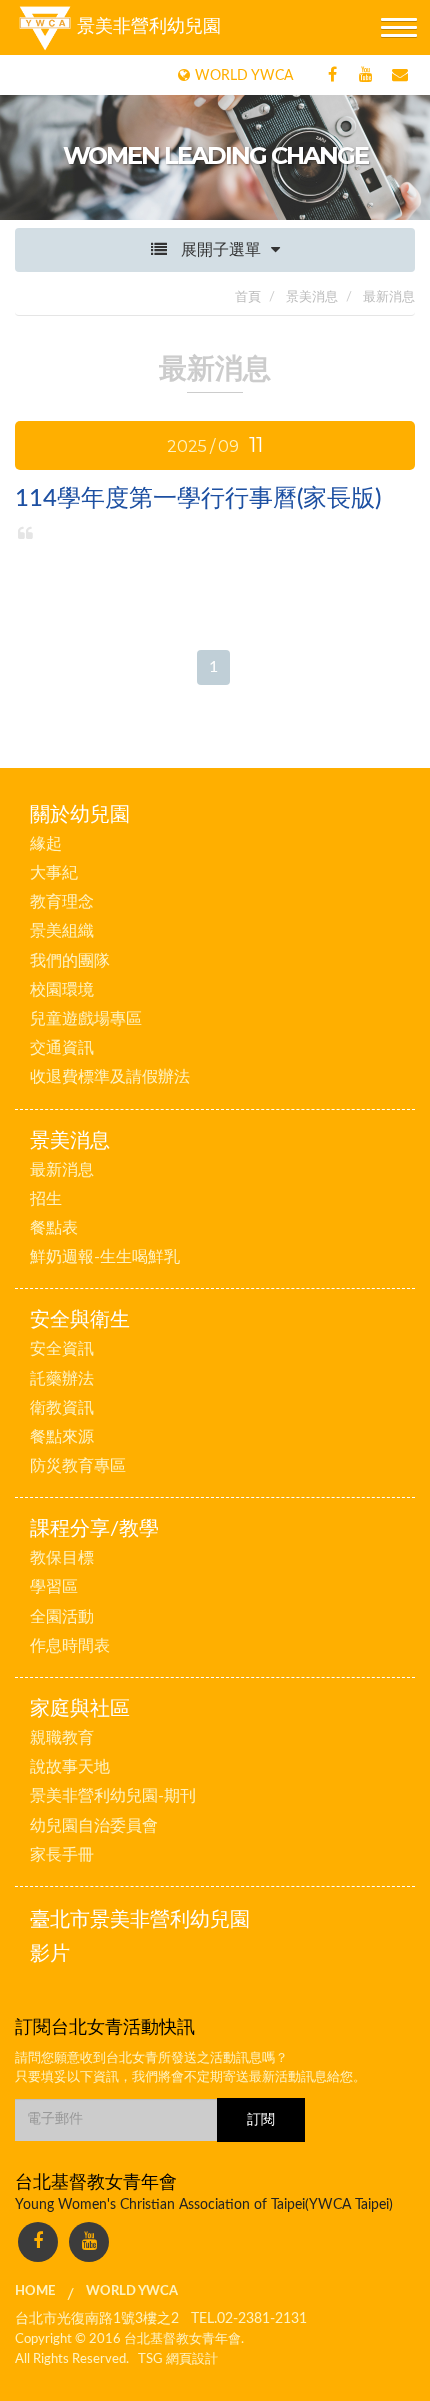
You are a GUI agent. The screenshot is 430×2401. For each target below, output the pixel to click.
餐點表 (54, 1228)
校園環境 (62, 990)
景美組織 (62, 931)
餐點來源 (62, 1437)
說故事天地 (70, 1767)
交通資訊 (62, 1048)
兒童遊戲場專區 (86, 1019)
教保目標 (62, 1558)
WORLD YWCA (132, 2291)
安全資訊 (62, 1349)
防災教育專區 (78, 1466)
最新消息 (62, 1170)
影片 (50, 1954)
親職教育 (62, 1738)
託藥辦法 (62, 1379)
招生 (46, 1199)
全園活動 (62, 1617)
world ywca (244, 76)
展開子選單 (219, 250)
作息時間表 (70, 1646)
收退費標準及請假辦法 (110, 1077)
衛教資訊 (62, 1408)
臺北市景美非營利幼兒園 (140, 1920)
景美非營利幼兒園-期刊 (113, 1796)
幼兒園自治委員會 (94, 1826)
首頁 (248, 297)
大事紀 (54, 873)
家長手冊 (62, 1855)
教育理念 (62, 902)
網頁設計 (192, 2359)
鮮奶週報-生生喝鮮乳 (105, 1257)
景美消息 (310, 297)
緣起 (46, 844)
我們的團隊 (70, 961)
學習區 (54, 1587)
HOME (35, 2291)
